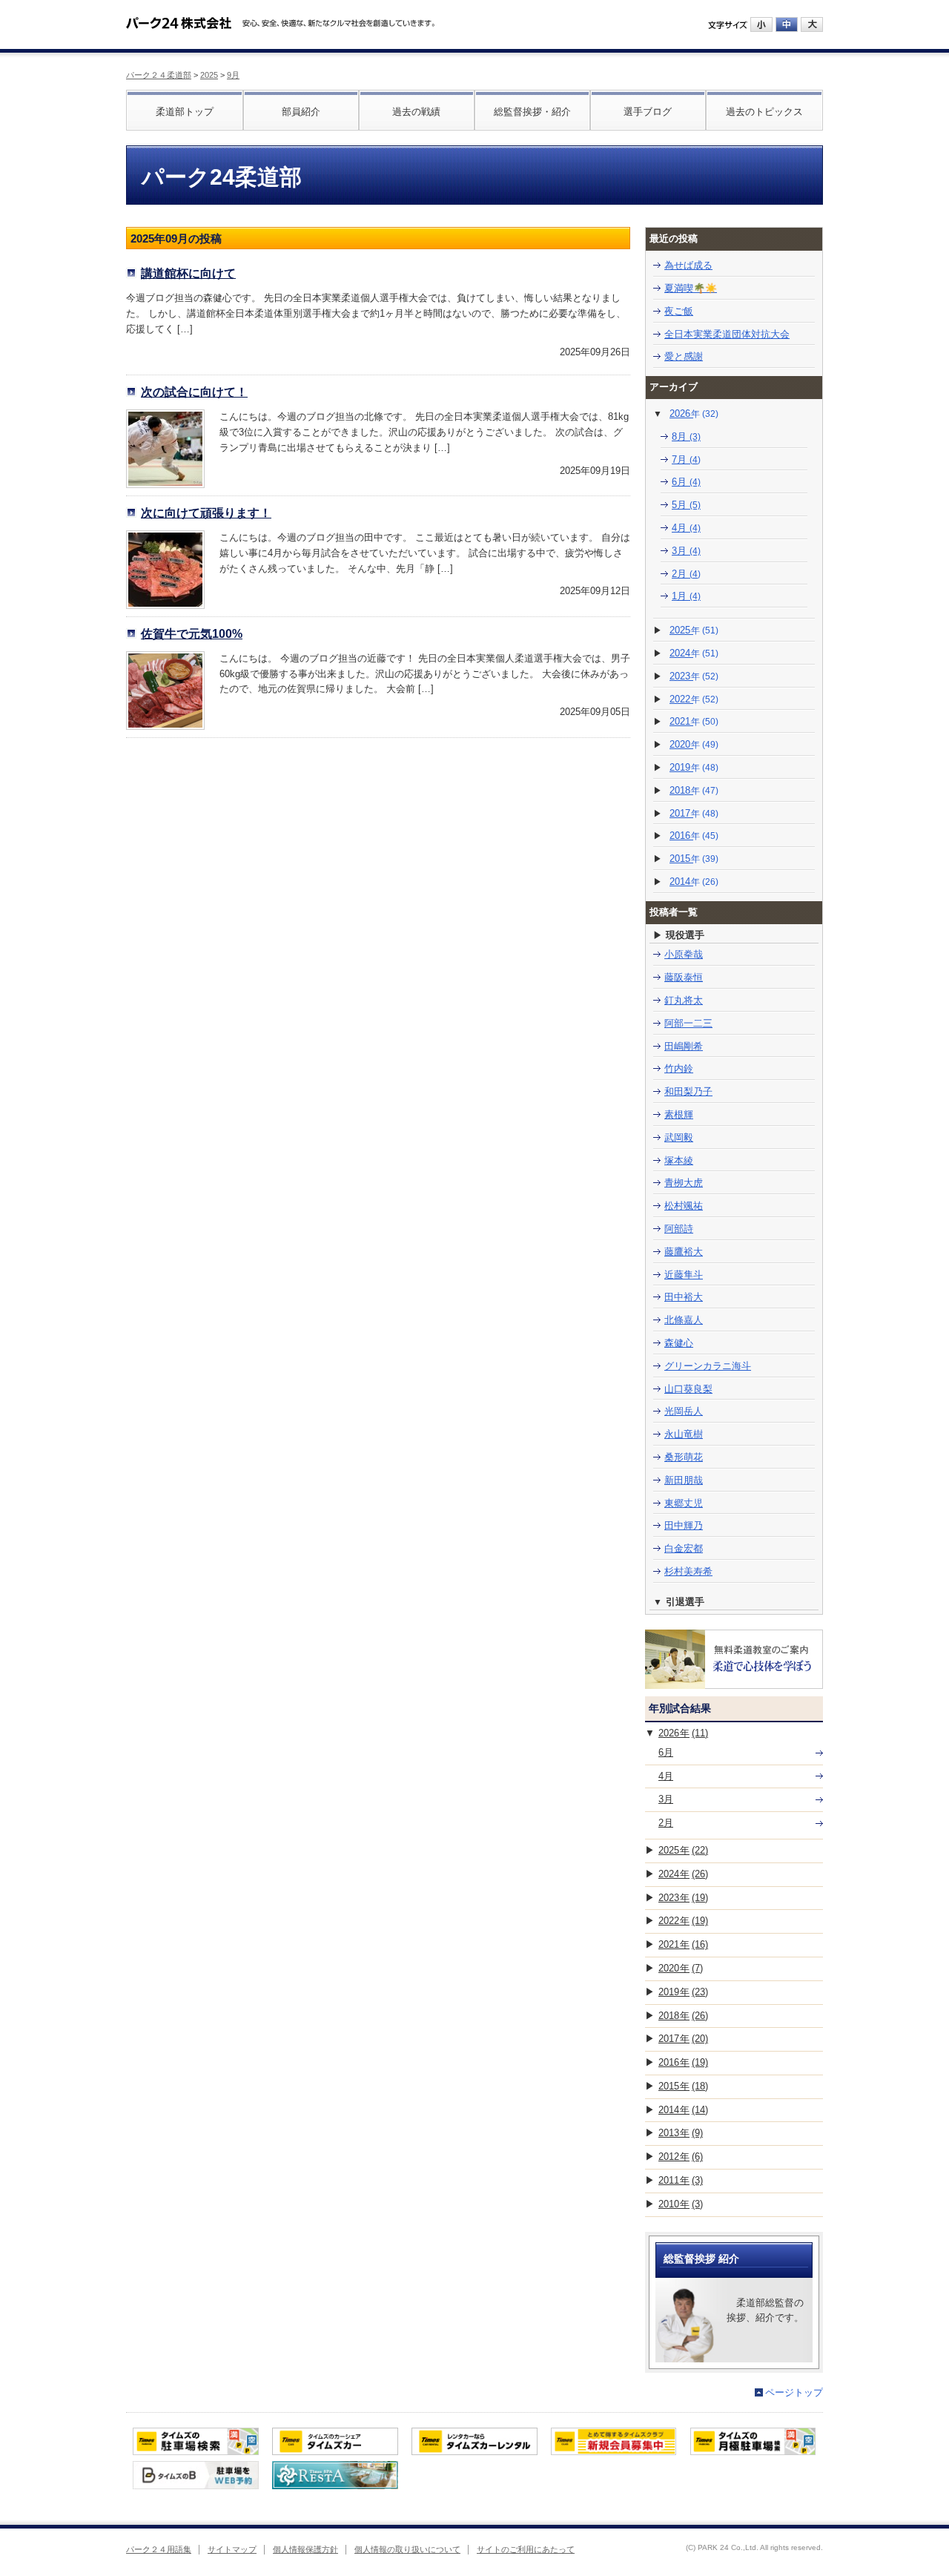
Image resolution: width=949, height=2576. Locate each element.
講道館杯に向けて (188, 273)
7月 (686, 459)
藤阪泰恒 (684, 977)
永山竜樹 (684, 1434)
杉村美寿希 (688, 1571)
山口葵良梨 (688, 1389)
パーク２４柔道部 (159, 75)
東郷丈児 (684, 1503)
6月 (686, 482)
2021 (694, 721)
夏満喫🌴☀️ (691, 288)
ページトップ (794, 2392)
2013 (681, 2133)
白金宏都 (684, 1548)
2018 (694, 790)
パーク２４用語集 (159, 2549)
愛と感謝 (684, 356)
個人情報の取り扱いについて (407, 2549)
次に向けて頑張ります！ (206, 513)
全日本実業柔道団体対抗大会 (727, 334)
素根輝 (679, 1114)
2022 (694, 699)
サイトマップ (232, 2549)
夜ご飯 (679, 311)
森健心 (679, 1343)
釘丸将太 (684, 1000)
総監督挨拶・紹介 (532, 112)
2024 (694, 653)
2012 (681, 2157)
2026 (694, 414)
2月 (686, 574)
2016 (694, 836)
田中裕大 (684, 1297)
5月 (686, 505)
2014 (694, 882)
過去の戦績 (416, 112)
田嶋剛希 (684, 1046)
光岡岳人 (684, 1411)
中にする (787, 24)
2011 (681, 2180)
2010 (681, 2204)
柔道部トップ (185, 112)
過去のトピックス (764, 112)
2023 (694, 676)
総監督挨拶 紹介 (701, 2259)
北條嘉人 (684, 1320)
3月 (686, 551)
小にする (761, 24)
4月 (686, 528)
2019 (694, 767)
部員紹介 (301, 112)
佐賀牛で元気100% (192, 633)
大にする (812, 24)
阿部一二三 (688, 1023)
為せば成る (688, 265)
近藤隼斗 (684, 1275)
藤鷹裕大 (684, 1252)
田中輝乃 (684, 1525)
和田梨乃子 (688, 1091)
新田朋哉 (684, 1480)
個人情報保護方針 (305, 2549)
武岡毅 (679, 1137)
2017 (694, 813)
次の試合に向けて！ (194, 392)
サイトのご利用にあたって (526, 2549)
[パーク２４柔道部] (179, 18)
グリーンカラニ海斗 (708, 1366)
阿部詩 (679, 1229)
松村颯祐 (684, 1206)
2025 (209, 75)
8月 (686, 437)
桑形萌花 (684, 1457)
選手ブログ (648, 112)
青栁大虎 (684, 1183)
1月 (686, 596)
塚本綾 (679, 1160)
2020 (694, 744)
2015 (694, 859)
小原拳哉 (684, 954)
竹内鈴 (679, 1068)
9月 (233, 75)
